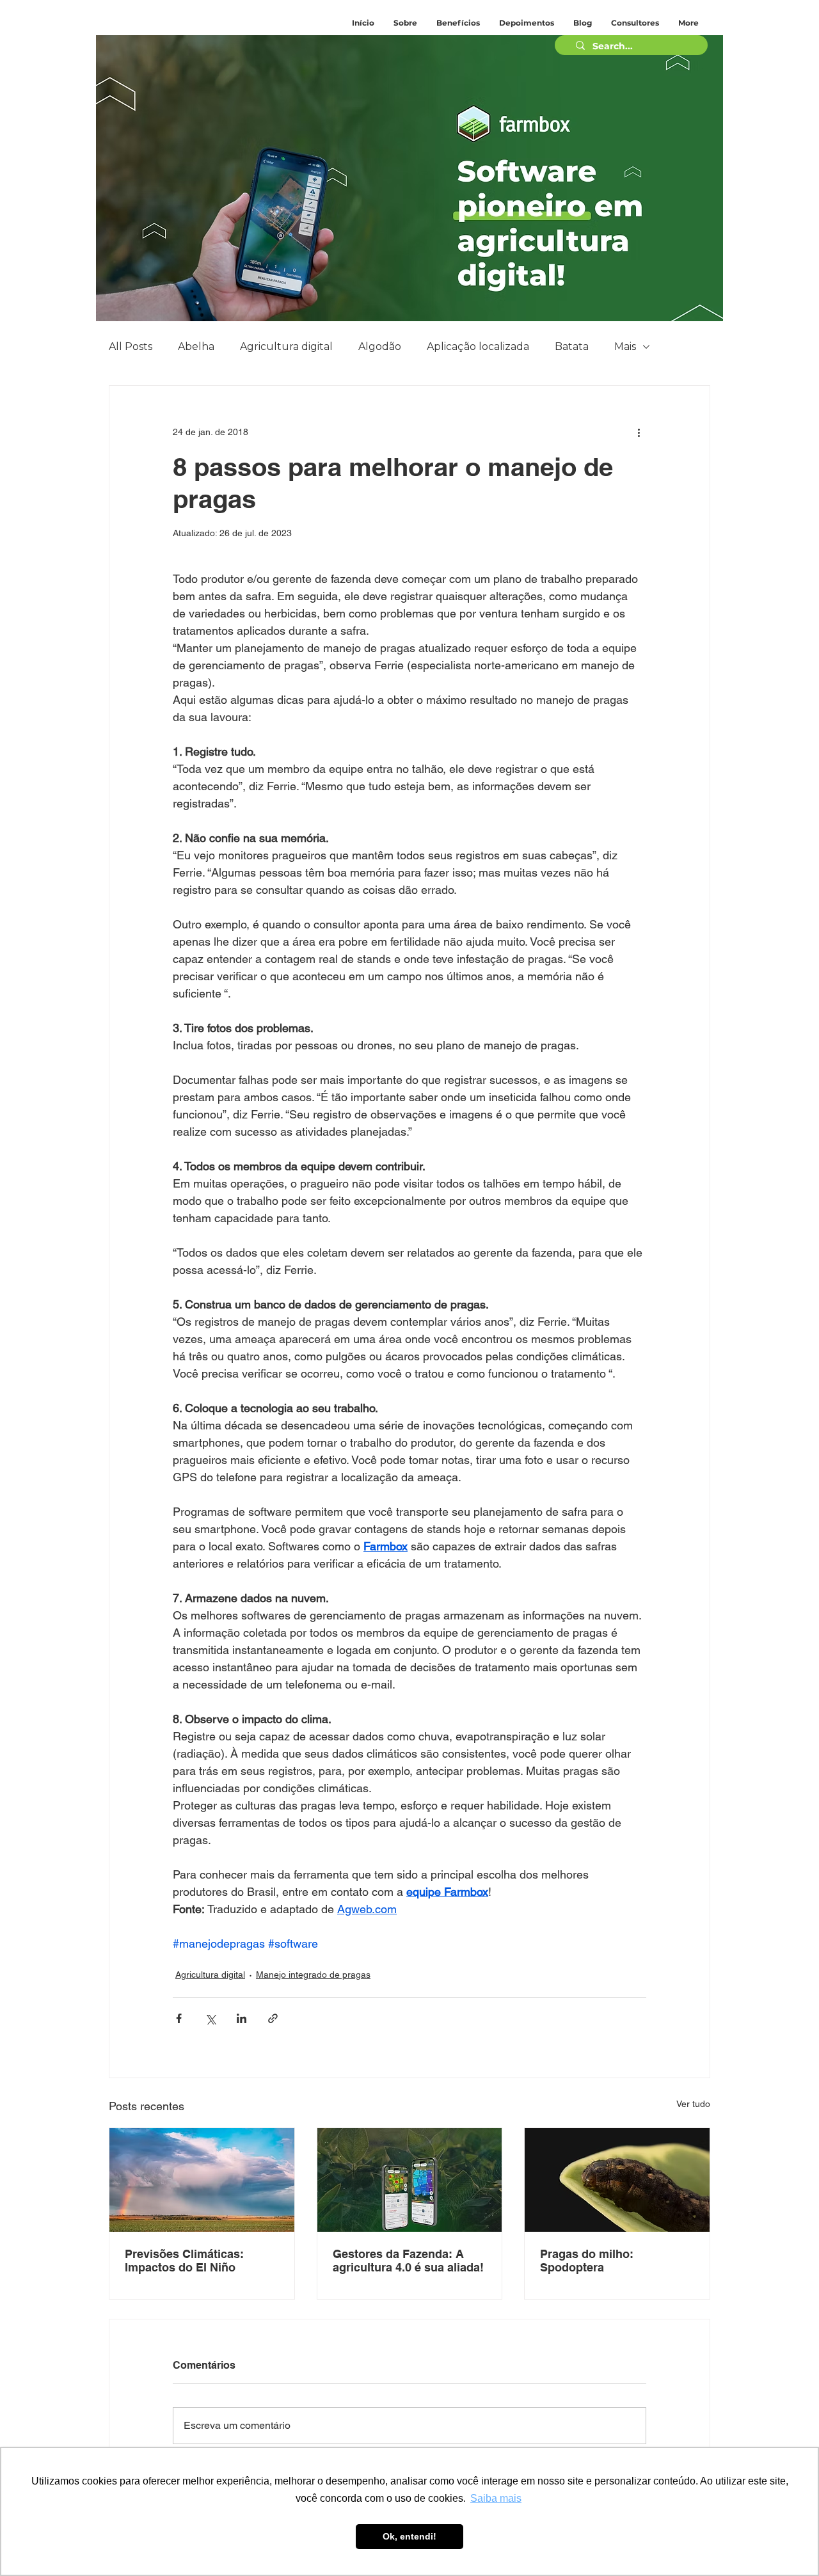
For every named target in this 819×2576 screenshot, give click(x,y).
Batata (572, 346)
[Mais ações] (639, 432)
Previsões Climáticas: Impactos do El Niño (184, 2261)
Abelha (196, 346)
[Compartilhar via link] (273, 2018)
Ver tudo (693, 2104)
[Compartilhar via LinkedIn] (242, 2018)
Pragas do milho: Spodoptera (587, 2261)
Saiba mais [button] (496, 2498)
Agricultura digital (286, 346)
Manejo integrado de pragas (313, 1975)
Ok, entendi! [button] (409, 2536)
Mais (625, 346)
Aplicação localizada (478, 346)
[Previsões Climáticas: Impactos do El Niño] (202, 2180)
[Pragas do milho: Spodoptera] (617, 2180)
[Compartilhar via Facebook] (179, 2018)
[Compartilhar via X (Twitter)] (210, 2018)
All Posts (131, 346)
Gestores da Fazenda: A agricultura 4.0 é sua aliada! (408, 2261)
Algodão (380, 346)
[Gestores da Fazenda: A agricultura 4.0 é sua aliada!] (410, 2180)
